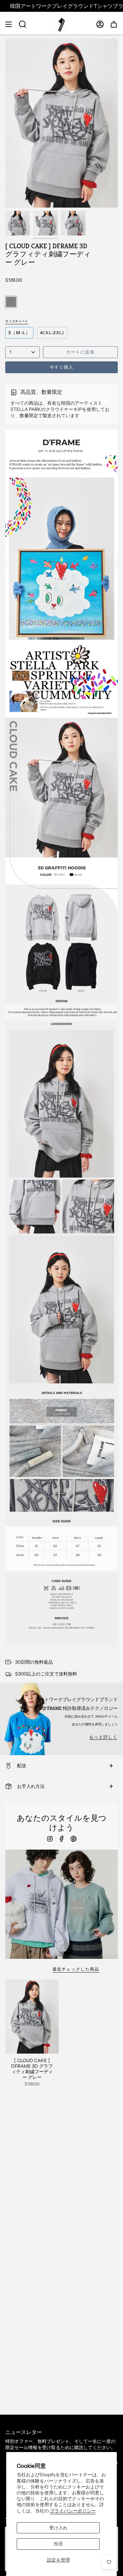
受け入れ (58, 2528)
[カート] (114, 24)
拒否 (58, 2544)
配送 (22, 1766)
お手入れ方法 (31, 1786)
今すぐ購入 (62, 367)
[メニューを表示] (9, 24)
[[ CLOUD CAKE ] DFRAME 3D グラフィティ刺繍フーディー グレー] (32, 2017)
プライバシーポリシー (73, 2511)
